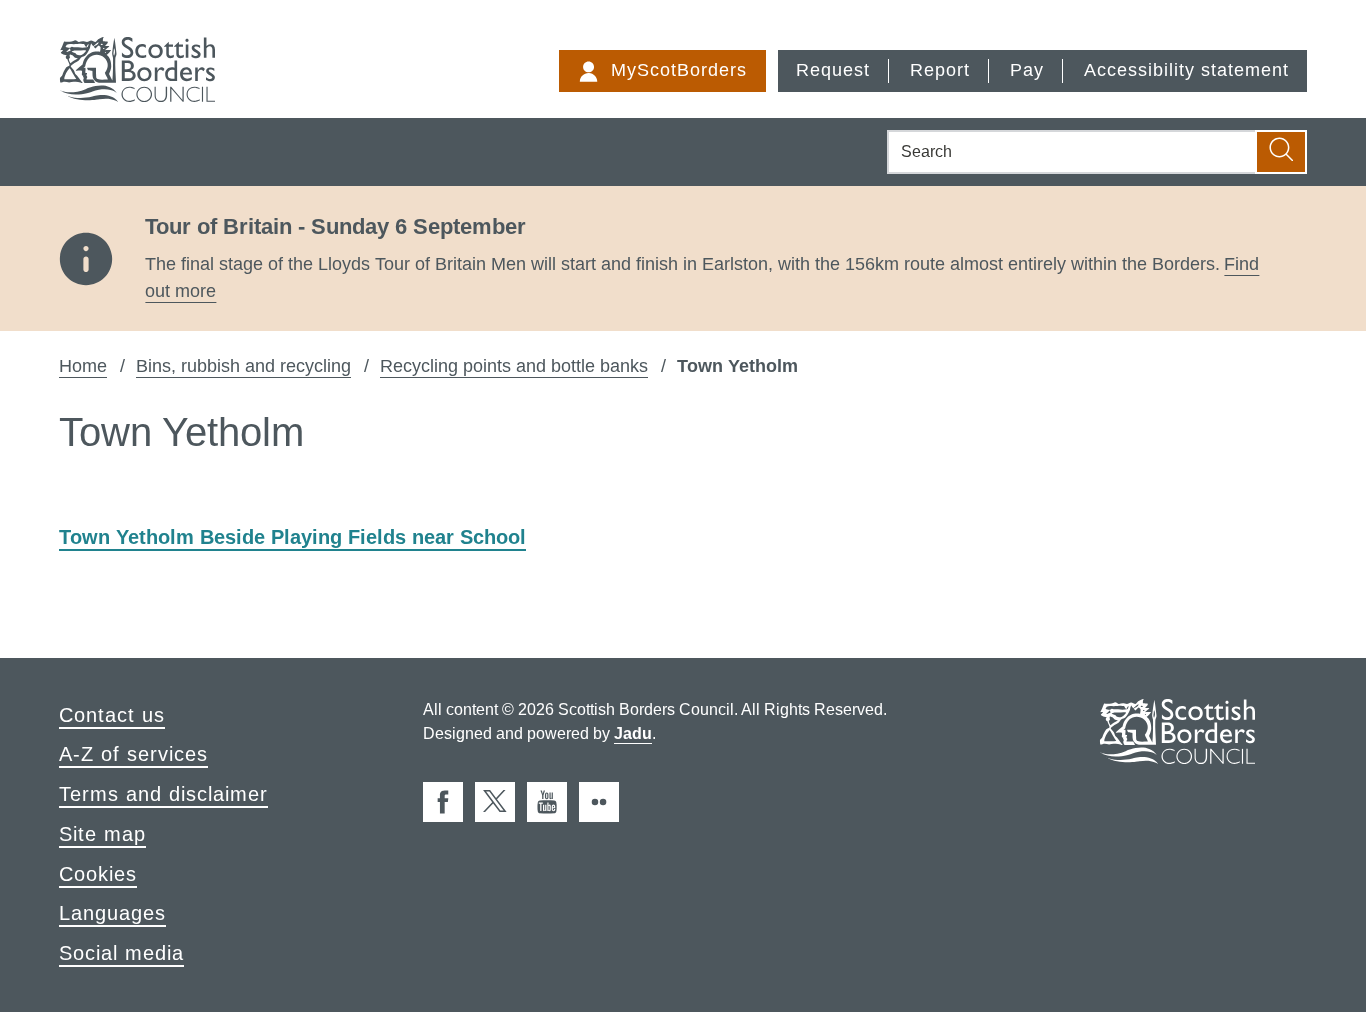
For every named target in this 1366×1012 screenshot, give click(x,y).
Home (83, 366)
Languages (112, 913)
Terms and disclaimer (163, 794)
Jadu (633, 733)
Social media (121, 953)
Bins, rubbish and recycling (243, 366)
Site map (102, 834)
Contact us (112, 715)
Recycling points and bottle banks (514, 366)
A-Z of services (133, 754)
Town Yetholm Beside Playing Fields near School (292, 537)
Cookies (98, 874)
